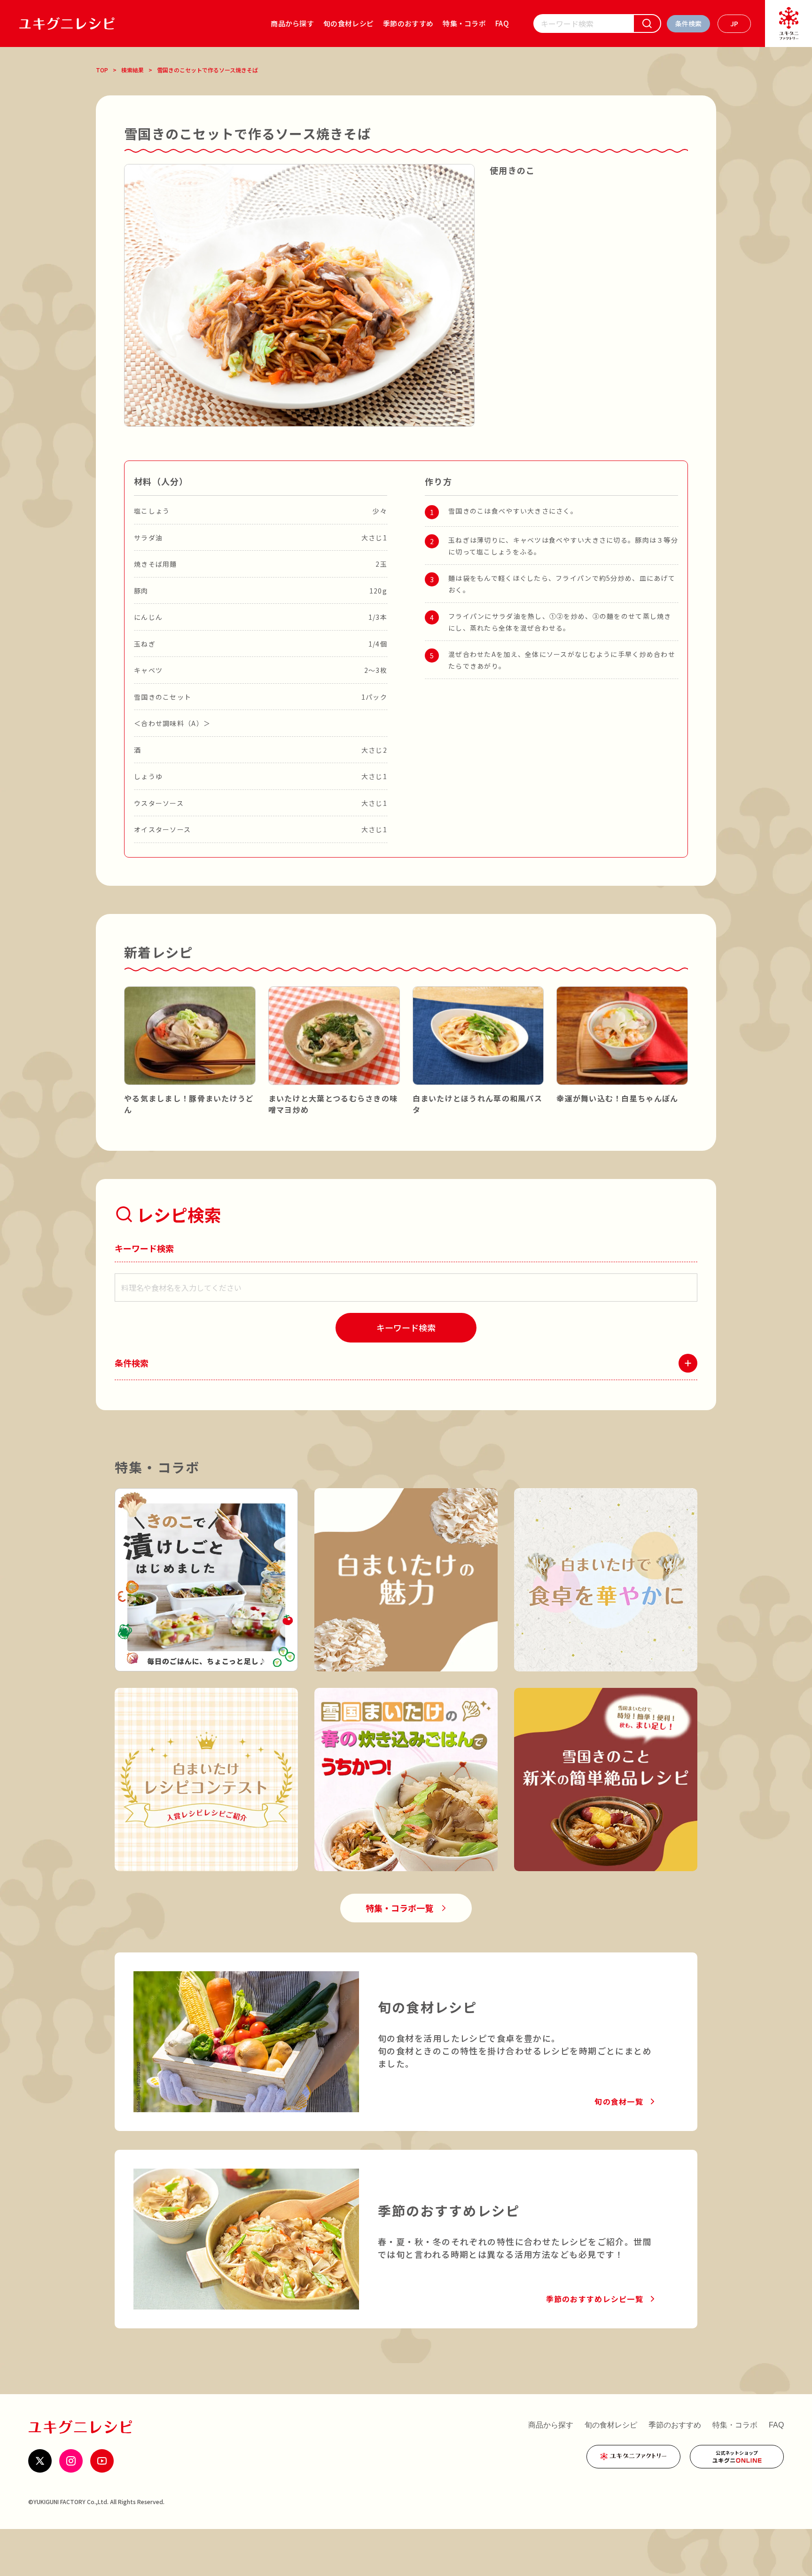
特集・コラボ (464, 23)
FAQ (502, 23)
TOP (102, 70)
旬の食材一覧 (619, 2101)
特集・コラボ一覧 (399, 1908)
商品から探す (292, 23)
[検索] (647, 23)
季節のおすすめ (408, 23)
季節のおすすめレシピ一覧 (595, 2299)
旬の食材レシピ (348, 23)
